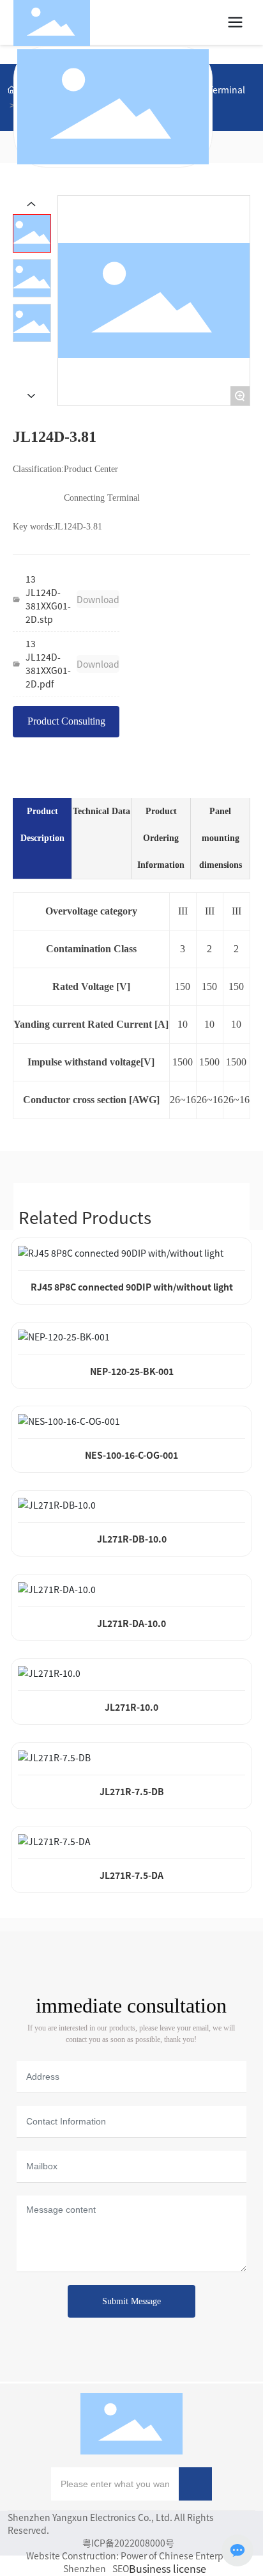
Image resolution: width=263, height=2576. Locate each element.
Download (98, 599)
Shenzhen (85, 2568)
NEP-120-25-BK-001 (132, 1371)
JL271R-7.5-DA (131, 1875)
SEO (121, 2568)
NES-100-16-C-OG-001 (131, 1455)
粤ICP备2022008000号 (128, 2543)
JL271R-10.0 (131, 1707)
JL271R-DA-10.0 (131, 1623)
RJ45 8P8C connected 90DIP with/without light (132, 1287)
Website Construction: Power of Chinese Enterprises (135, 2556)
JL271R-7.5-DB (132, 1791)
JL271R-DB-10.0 (132, 1539)
